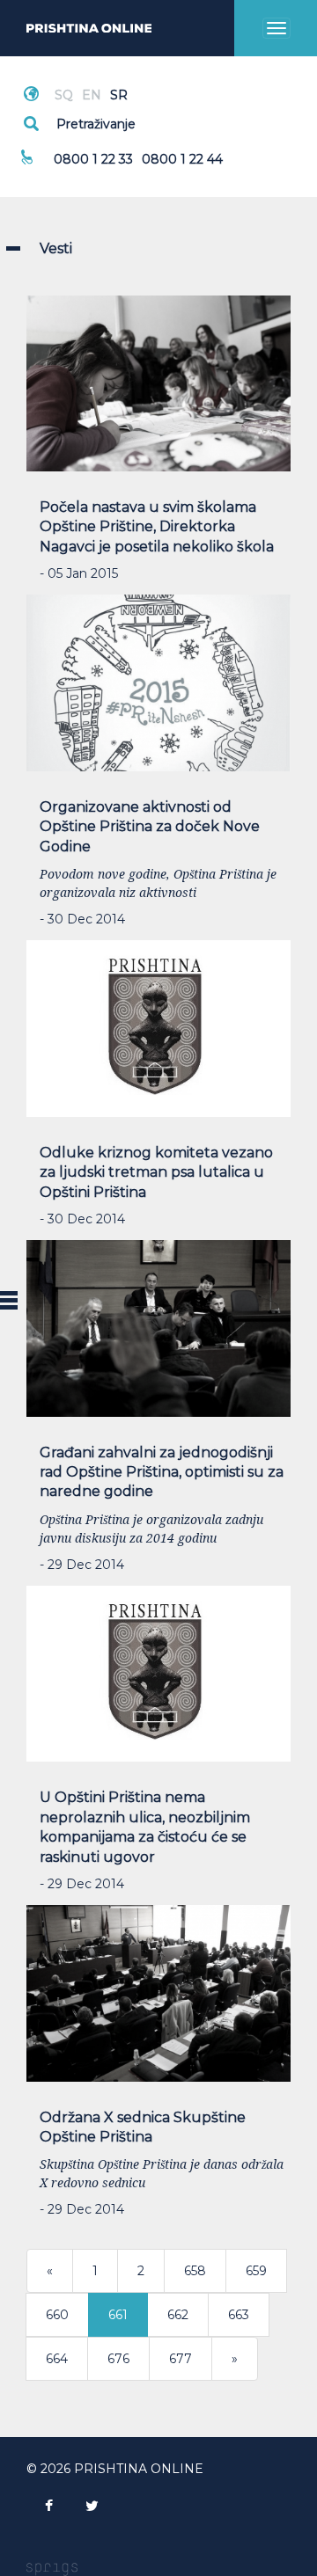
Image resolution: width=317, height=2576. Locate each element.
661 (118, 2315)
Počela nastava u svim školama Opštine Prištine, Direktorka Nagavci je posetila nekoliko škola (157, 527)
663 (239, 2315)
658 (195, 2271)
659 (256, 2271)
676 (118, 2359)
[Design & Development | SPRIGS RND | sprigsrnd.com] (52, 2568)
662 (178, 2315)
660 (57, 2315)
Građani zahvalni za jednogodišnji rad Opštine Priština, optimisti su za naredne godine (162, 1472)
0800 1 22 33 (93, 159)
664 (57, 2359)
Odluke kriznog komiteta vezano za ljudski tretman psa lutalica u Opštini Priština (156, 1172)
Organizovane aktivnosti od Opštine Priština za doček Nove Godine (150, 827)
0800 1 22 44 (182, 159)
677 (181, 2359)
